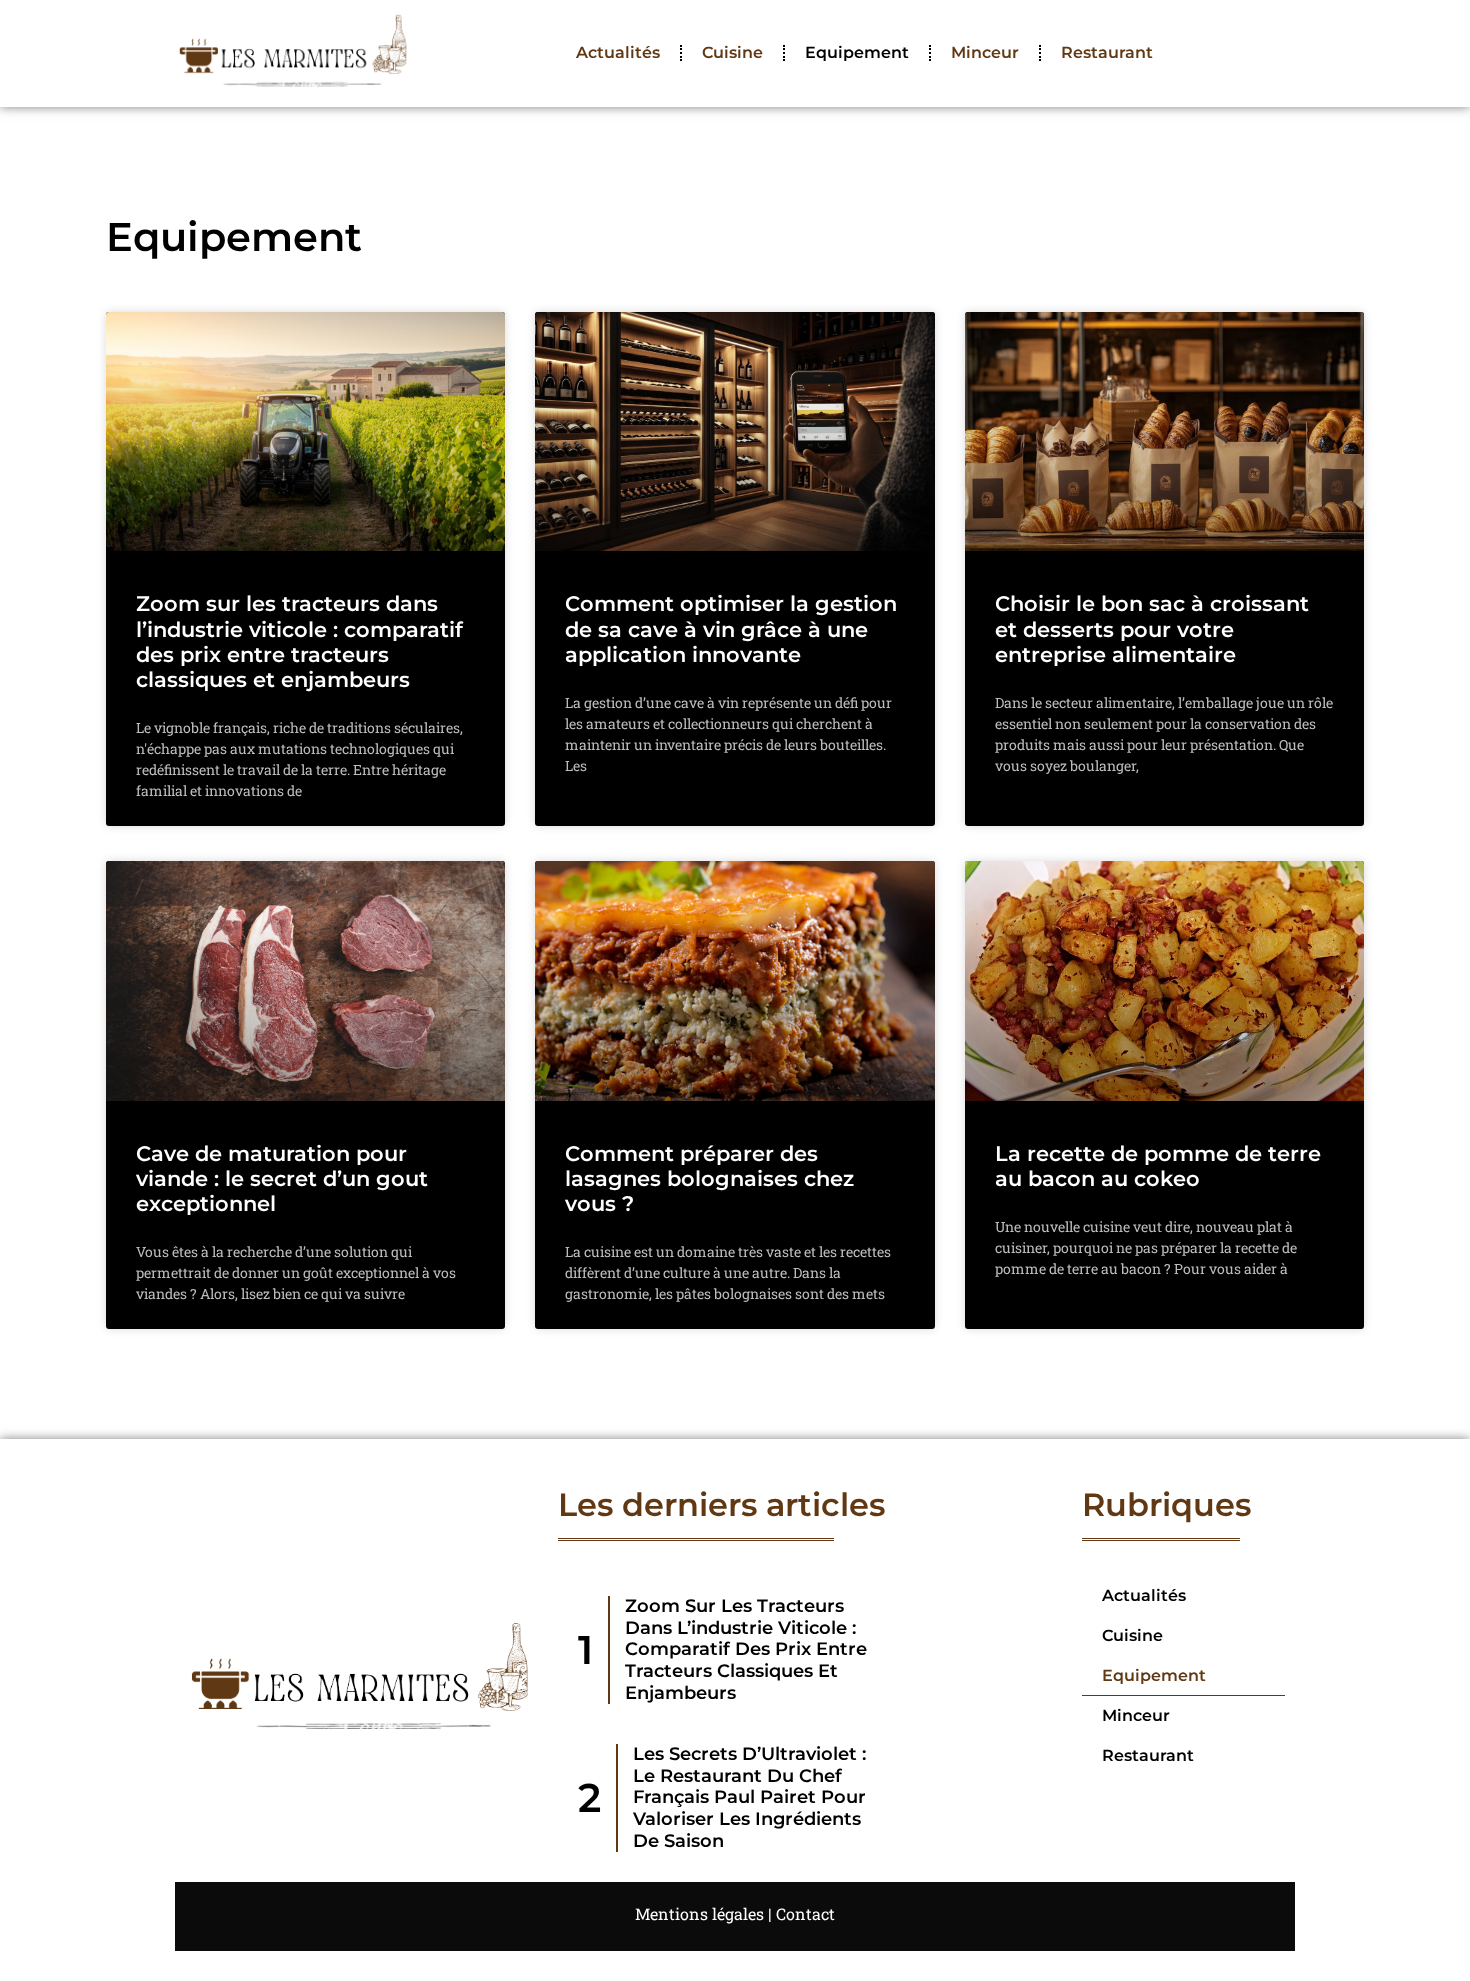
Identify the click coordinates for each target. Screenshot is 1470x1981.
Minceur (985, 52)
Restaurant (1107, 52)
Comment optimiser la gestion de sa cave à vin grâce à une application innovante (731, 628)
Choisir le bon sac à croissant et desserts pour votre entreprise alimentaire (1152, 628)
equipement (857, 52)
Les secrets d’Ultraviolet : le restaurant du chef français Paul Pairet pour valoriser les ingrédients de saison (749, 1797)
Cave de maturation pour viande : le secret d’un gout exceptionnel (282, 1178)
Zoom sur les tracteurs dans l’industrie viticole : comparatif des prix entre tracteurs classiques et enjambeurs (299, 641)
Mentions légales (699, 1913)
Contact (805, 1913)
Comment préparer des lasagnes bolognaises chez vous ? (709, 1178)
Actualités (618, 52)
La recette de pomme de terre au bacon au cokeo (1158, 1166)
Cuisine (732, 52)
